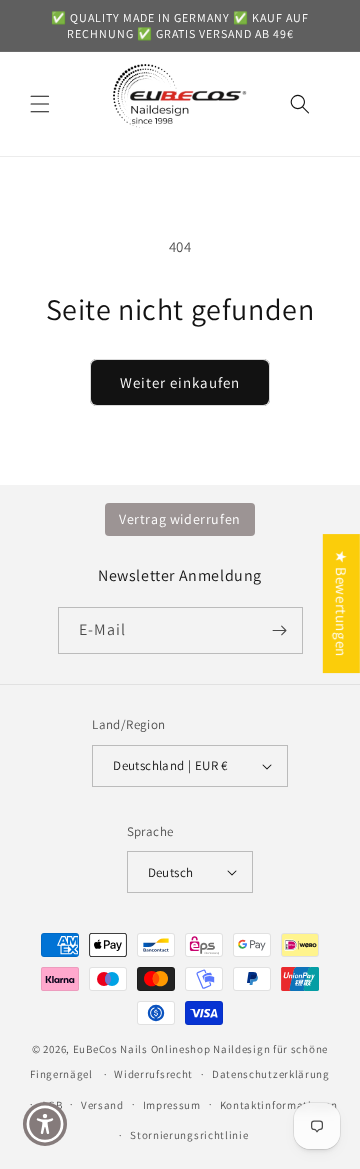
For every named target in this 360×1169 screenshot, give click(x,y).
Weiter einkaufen (180, 382)
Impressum (172, 1105)
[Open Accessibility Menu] (45, 1124)
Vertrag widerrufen (180, 519)
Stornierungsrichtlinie (189, 1135)
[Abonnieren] (280, 630)
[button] (40, 104)
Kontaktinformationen (279, 1105)
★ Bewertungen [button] (341, 603)
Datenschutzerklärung (271, 1074)
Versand (102, 1105)
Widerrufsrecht (153, 1074)
